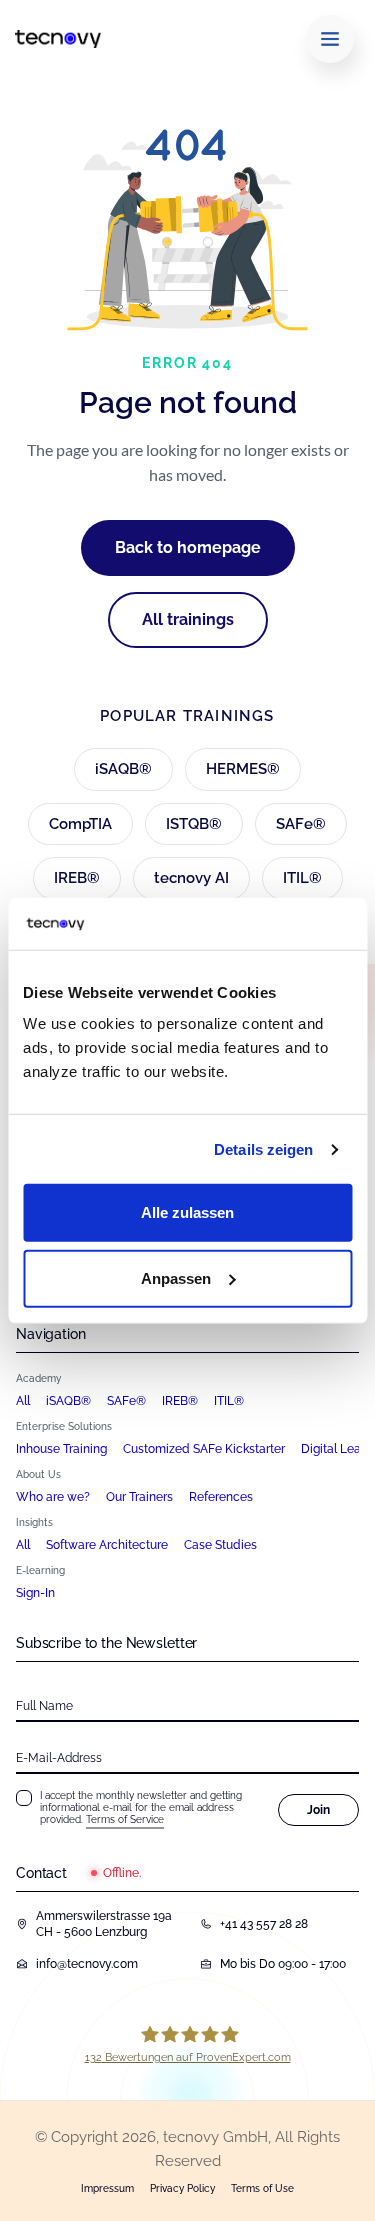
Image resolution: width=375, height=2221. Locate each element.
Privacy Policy (182, 2188)
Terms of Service (125, 1819)
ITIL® (302, 878)
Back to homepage (188, 547)
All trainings (188, 619)
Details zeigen (263, 1149)
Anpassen (176, 1278)
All (23, 1401)
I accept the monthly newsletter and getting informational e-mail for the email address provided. (141, 1807)
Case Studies (220, 1545)
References (221, 1497)
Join (318, 1810)
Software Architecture (107, 1545)
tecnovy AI (191, 878)
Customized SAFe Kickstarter (204, 1449)
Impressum (107, 2188)
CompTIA (80, 824)
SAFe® (301, 824)
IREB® (77, 878)
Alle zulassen (187, 1212)
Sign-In (35, 1593)
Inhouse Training (61, 1449)
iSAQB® (123, 769)
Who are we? (53, 1497)
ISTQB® (194, 824)
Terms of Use (262, 2188)
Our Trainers (139, 1497)
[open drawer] (330, 39)
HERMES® (243, 769)
